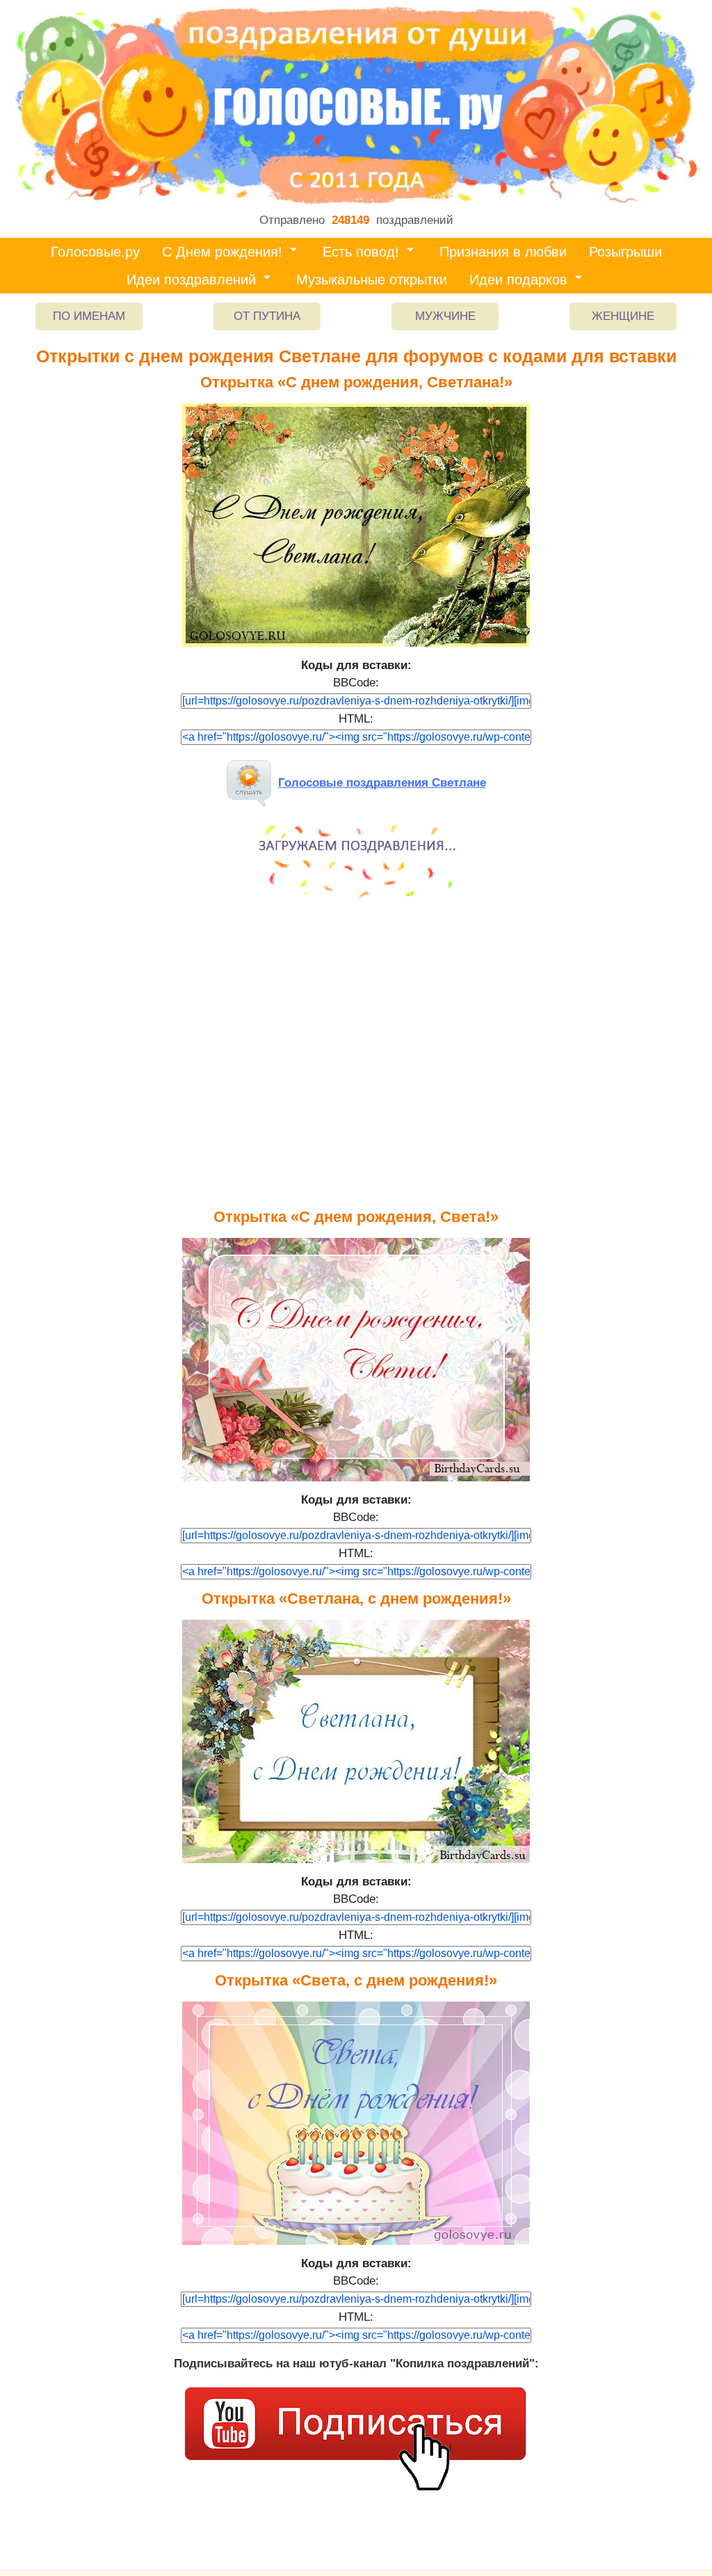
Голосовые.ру (95, 252)
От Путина (267, 316)
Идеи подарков (518, 280)
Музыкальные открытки (372, 280)
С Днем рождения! (222, 252)
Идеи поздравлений (191, 280)
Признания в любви (503, 252)
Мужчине (445, 316)
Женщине (623, 316)
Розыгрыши (625, 252)
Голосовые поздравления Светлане (382, 783)
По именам (89, 316)
